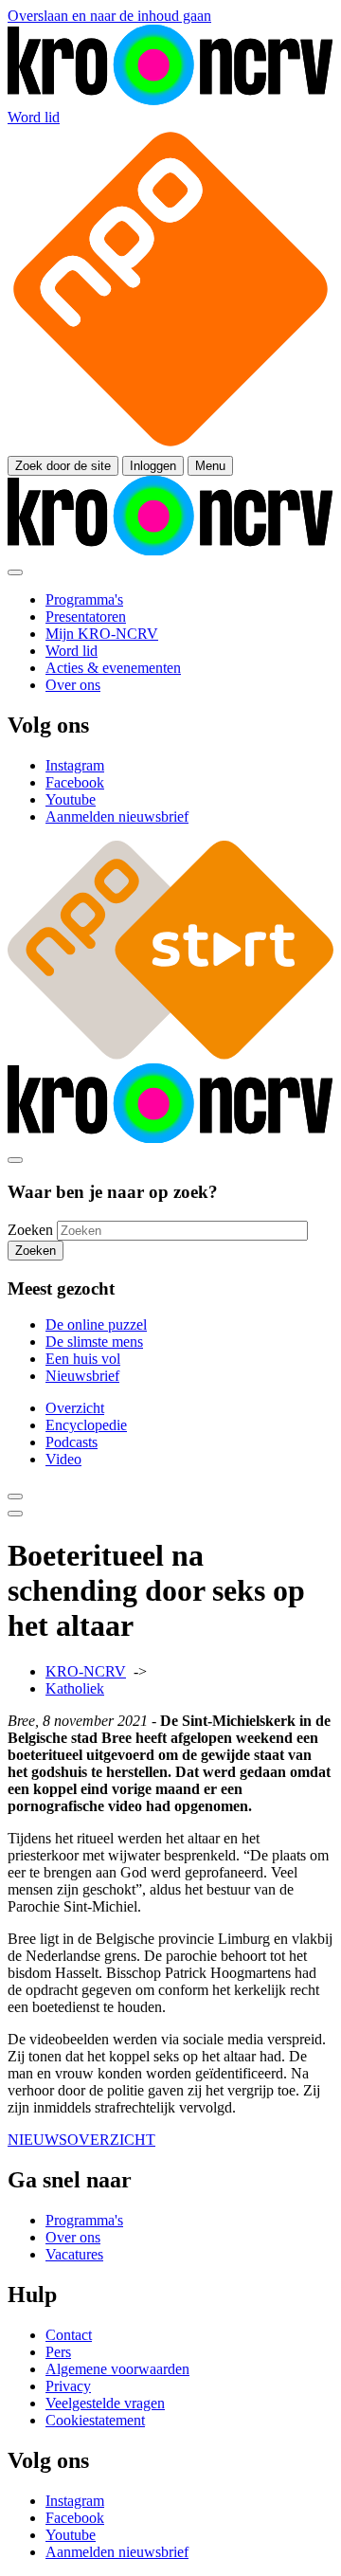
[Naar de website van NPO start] (170, 447)
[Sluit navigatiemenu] (15, 572)
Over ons (73, 2237)
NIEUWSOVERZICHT (81, 2140)
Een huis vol (83, 1359)
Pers (58, 2352)
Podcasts (72, 1442)
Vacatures (74, 2254)
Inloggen (153, 466)
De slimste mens (94, 1342)
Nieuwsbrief (82, 1376)
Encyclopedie (86, 1425)
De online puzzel (96, 1324)
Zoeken (30, 1230)
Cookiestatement (95, 2420)
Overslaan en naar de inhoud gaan (109, 16)
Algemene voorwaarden (117, 2369)
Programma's (84, 2220)
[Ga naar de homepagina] (170, 100)
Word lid (34, 117)
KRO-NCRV (86, 1671)
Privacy (68, 2386)
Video (63, 1459)
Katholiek (75, 1688)
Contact (69, 2335)
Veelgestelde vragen (105, 2403)
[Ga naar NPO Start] (170, 1054)
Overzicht (75, 1408)
